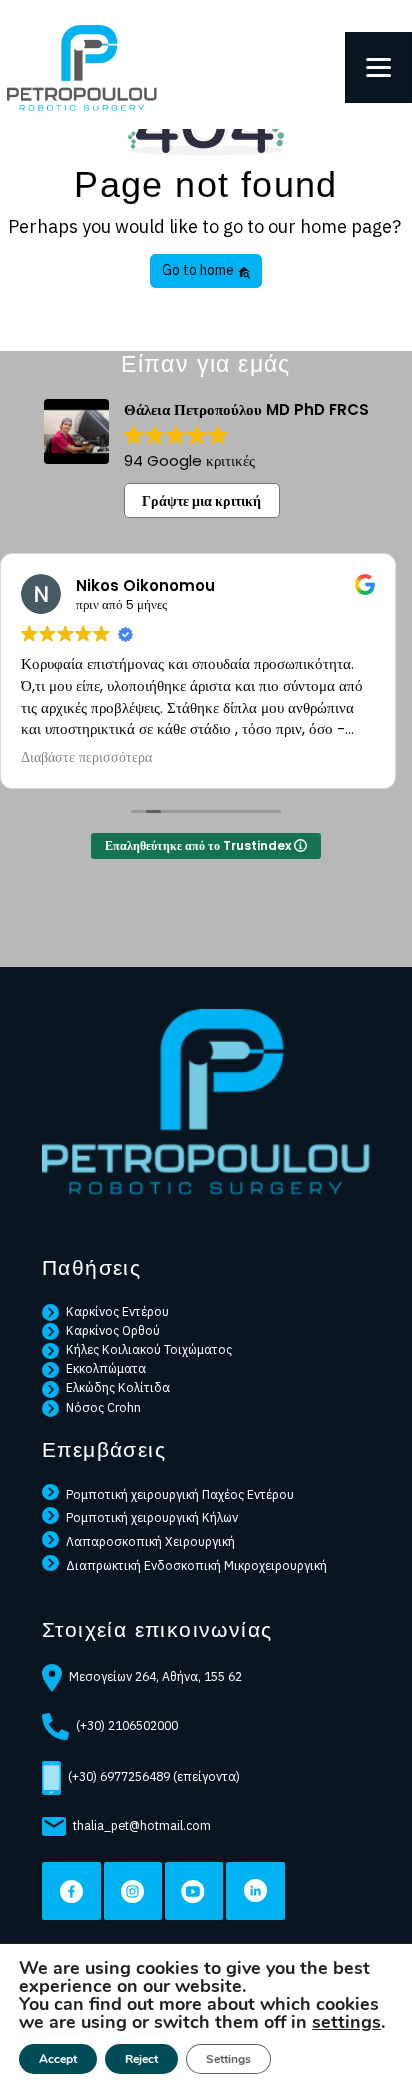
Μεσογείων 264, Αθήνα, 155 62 (155, 1676)
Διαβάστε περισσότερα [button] (86, 758)
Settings (228, 2059)
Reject (141, 2059)
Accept (58, 2059)
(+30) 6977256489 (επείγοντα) (154, 1776)
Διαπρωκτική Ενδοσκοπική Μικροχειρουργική (196, 1565)
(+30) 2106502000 (127, 1725)
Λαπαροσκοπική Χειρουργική (150, 1541)
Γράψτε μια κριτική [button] (201, 501)
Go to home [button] (199, 270)
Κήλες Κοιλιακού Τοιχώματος (149, 1349)
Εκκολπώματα (106, 1368)
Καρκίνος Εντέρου (117, 1311)
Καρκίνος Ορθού (113, 1330)
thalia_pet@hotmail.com (142, 1825)
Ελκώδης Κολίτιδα (118, 1387)
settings (346, 2022)
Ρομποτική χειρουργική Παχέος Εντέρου (180, 1494)
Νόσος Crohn (103, 1407)
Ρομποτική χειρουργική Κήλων (152, 1517)
